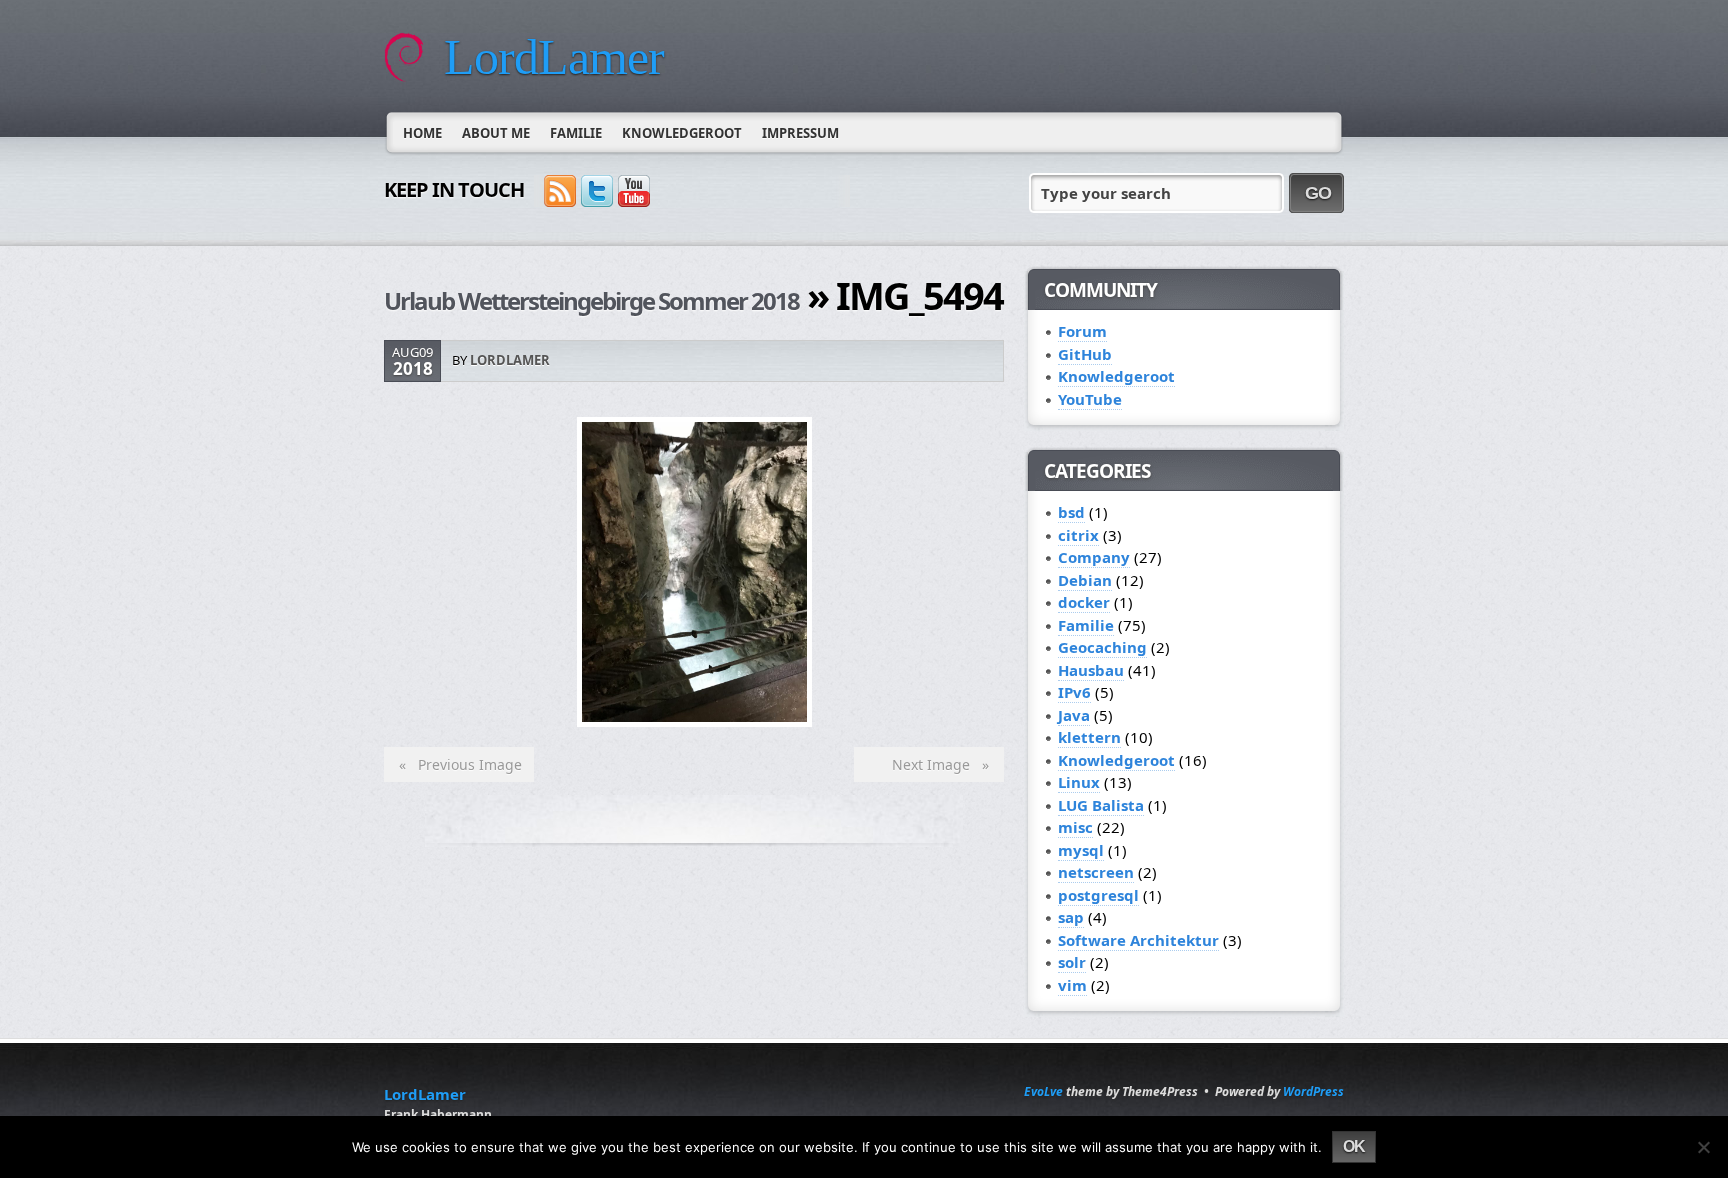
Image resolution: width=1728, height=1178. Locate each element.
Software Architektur (1138, 940)
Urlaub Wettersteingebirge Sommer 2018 (591, 300)
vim (1072, 985)
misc (1075, 827)
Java (1074, 715)
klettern (1089, 737)
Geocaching (1102, 647)
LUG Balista (1101, 805)
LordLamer (554, 57)
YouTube (1090, 399)
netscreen (1096, 872)
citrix (1078, 535)
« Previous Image (456, 764)
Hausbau (1091, 670)
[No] (1703, 1147)
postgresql (1098, 895)
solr (1072, 962)
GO (1318, 193)
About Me (496, 133)
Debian (1085, 580)
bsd (1071, 512)
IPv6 (1074, 692)
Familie (576, 133)
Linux (1079, 782)
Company (1094, 557)
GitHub (1085, 354)
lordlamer (510, 360)
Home (422, 133)
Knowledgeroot (682, 133)
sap (1071, 917)
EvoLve (1043, 1091)
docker (1084, 602)
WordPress (1313, 1091)
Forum (1082, 331)
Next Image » (944, 764)
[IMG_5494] (694, 721)
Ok (1354, 1146)
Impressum (800, 133)
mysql (1081, 850)
